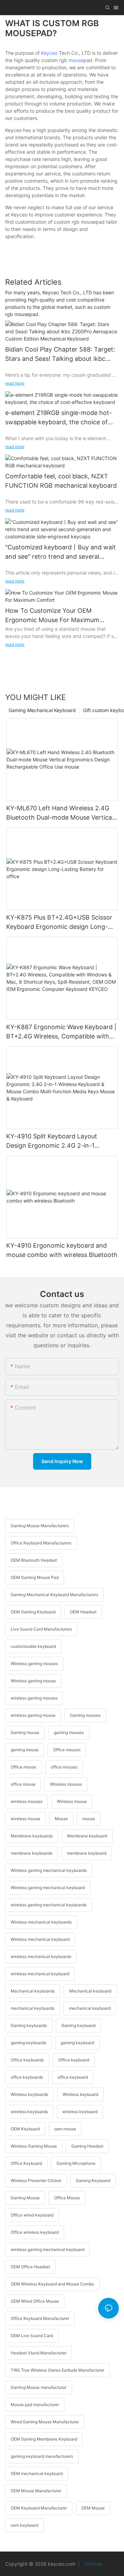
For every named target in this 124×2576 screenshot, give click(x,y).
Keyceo (49, 53)
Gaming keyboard (78, 2025)
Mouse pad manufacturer (35, 2405)
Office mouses (67, 1750)
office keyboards (27, 2077)
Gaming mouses (85, 1715)
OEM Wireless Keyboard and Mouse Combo (52, 2284)
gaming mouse (25, 1750)
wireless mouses (27, 1801)
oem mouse (65, 2129)
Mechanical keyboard (90, 1991)
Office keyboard (74, 2060)
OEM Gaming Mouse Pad (35, 1577)
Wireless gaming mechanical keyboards (49, 1870)
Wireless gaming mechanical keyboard (48, 1888)
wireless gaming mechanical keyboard (48, 2249)
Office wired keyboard (32, 2215)
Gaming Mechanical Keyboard (42, 710)
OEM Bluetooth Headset (34, 1560)
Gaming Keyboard (93, 2181)
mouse (76, 60)
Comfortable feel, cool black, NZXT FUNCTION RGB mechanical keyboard (61, 481)
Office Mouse (67, 2198)
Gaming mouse (25, 1732)
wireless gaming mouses (34, 1698)
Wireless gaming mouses (34, 1664)
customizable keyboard (33, 1646)
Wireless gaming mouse (33, 1681)
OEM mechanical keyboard (37, 2473)
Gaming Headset (87, 2146)
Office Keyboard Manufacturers (41, 1543)
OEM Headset (83, 1612)
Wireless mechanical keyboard (40, 1939)
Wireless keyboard (80, 2094)
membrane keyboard (87, 1853)
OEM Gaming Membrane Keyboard (44, 2439)
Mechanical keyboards (33, 1991)
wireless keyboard (80, 2112)
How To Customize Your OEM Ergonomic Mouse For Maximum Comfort (52, 616)
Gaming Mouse (25, 2198)
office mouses (64, 1767)
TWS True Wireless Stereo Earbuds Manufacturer (58, 2370)
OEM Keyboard (25, 2129)
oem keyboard (24, 2525)
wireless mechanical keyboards (41, 1956)
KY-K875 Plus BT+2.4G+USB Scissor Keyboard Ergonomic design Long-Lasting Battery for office (59, 922)
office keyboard (73, 2077)
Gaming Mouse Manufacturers (40, 1526)
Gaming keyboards (29, 2025)
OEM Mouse (93, 2508)
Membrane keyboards (32, 1836)
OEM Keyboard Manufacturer (39, 2508)
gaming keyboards (28, 2043)
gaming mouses (69, 1732)
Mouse (61, 1819)
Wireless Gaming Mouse (34, 2146)
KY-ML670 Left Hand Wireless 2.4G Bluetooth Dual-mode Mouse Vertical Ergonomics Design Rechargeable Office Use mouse (60, 813)
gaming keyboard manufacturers (42, 2456)
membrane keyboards (32, 1853)
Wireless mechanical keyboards (41, 1922)
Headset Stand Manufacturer (39, 2353)
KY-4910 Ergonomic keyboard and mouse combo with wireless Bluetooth (62, 1250)
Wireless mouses (66, 1784)
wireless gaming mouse (33, 1715)
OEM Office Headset (30, 2267)
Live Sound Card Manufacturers (41, 1629)
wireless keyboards (29, 2112)
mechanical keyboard (90, 2008)
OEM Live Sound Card (32, 2336)
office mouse (23, 1784)
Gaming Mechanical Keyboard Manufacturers (54, 1595)
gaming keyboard (77, 2043)
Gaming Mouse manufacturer (39, 2387)
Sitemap (93, 2564)
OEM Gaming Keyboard (33, 1612)
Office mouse (23, 1767)
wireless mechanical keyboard (40, 1974)
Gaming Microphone (76, 2163)
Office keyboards (27, 2060)
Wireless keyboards (29, 2094)
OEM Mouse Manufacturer (36, 2491)
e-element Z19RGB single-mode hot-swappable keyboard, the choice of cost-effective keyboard (59, 418)
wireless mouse (25, 1819)
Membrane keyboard (87, 1836)
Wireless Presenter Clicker (36, 2181)
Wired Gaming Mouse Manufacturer (45, 2422)
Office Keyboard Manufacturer (40, 2318)
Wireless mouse (72, 1801)
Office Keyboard (26, 2163)
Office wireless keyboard (35, 2232)
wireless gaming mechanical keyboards (49, 1905)
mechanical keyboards (33, 2008)
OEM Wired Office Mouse (35, 2301)
